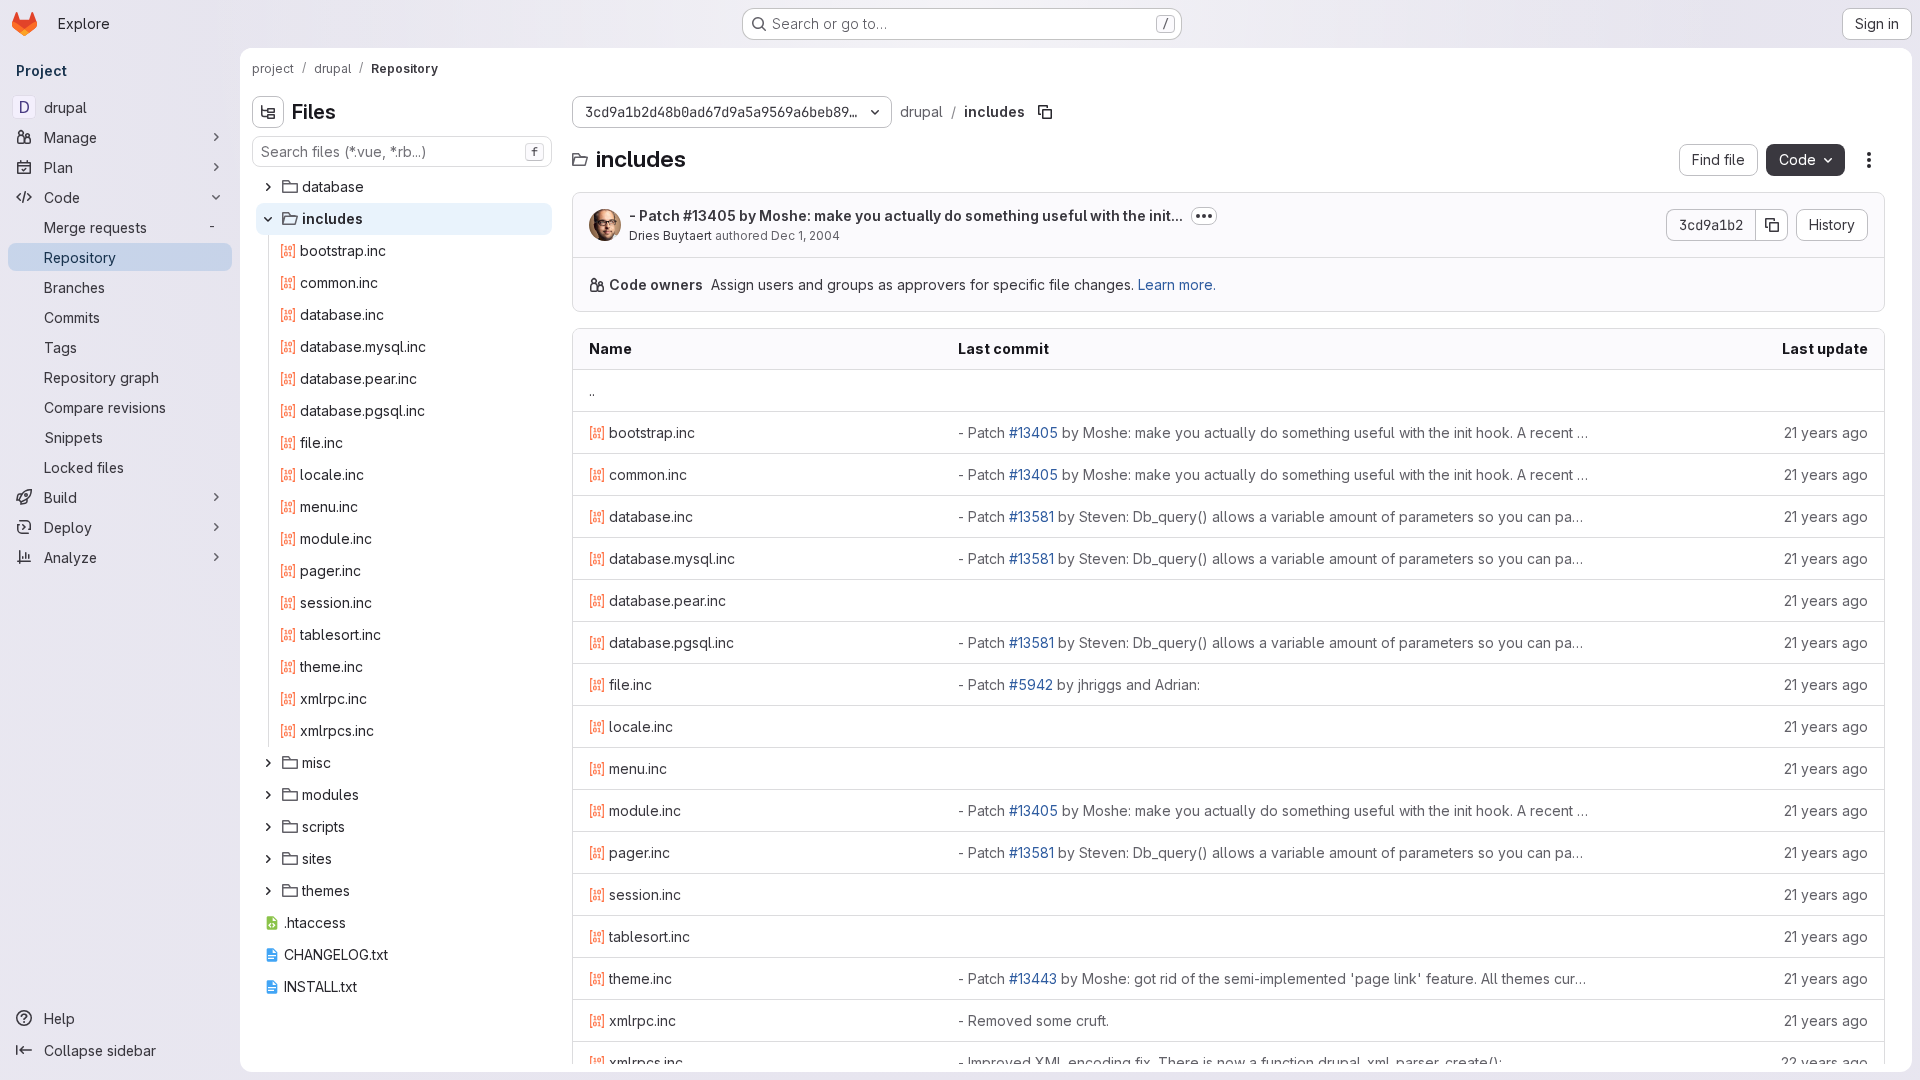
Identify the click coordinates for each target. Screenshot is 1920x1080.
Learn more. (1177, 284)
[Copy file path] (1045, 112)
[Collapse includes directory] (268, 219)
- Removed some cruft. (1033, 1020)
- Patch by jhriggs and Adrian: (1079, 684)
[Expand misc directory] (268, 763)
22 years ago (1824, 1062)
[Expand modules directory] (268, 795)
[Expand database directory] (268, 187)
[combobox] (402, 151)
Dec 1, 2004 (805, 235)
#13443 (1033, 978)
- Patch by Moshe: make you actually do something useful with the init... (906, 215)
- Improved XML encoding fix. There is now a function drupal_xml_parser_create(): (1230, 1062)
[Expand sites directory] (268, 859)
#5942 (1031, 684)
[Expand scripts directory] (268, 827)
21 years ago (1826, 432)
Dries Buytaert (670, 235)
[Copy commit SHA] (1772, 225)
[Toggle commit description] (1204, 216)
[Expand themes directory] (268, 891)
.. (592, 390)
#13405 (709, 215)
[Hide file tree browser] (268, 112)
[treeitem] (404, 187)
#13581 (1031, 516)
